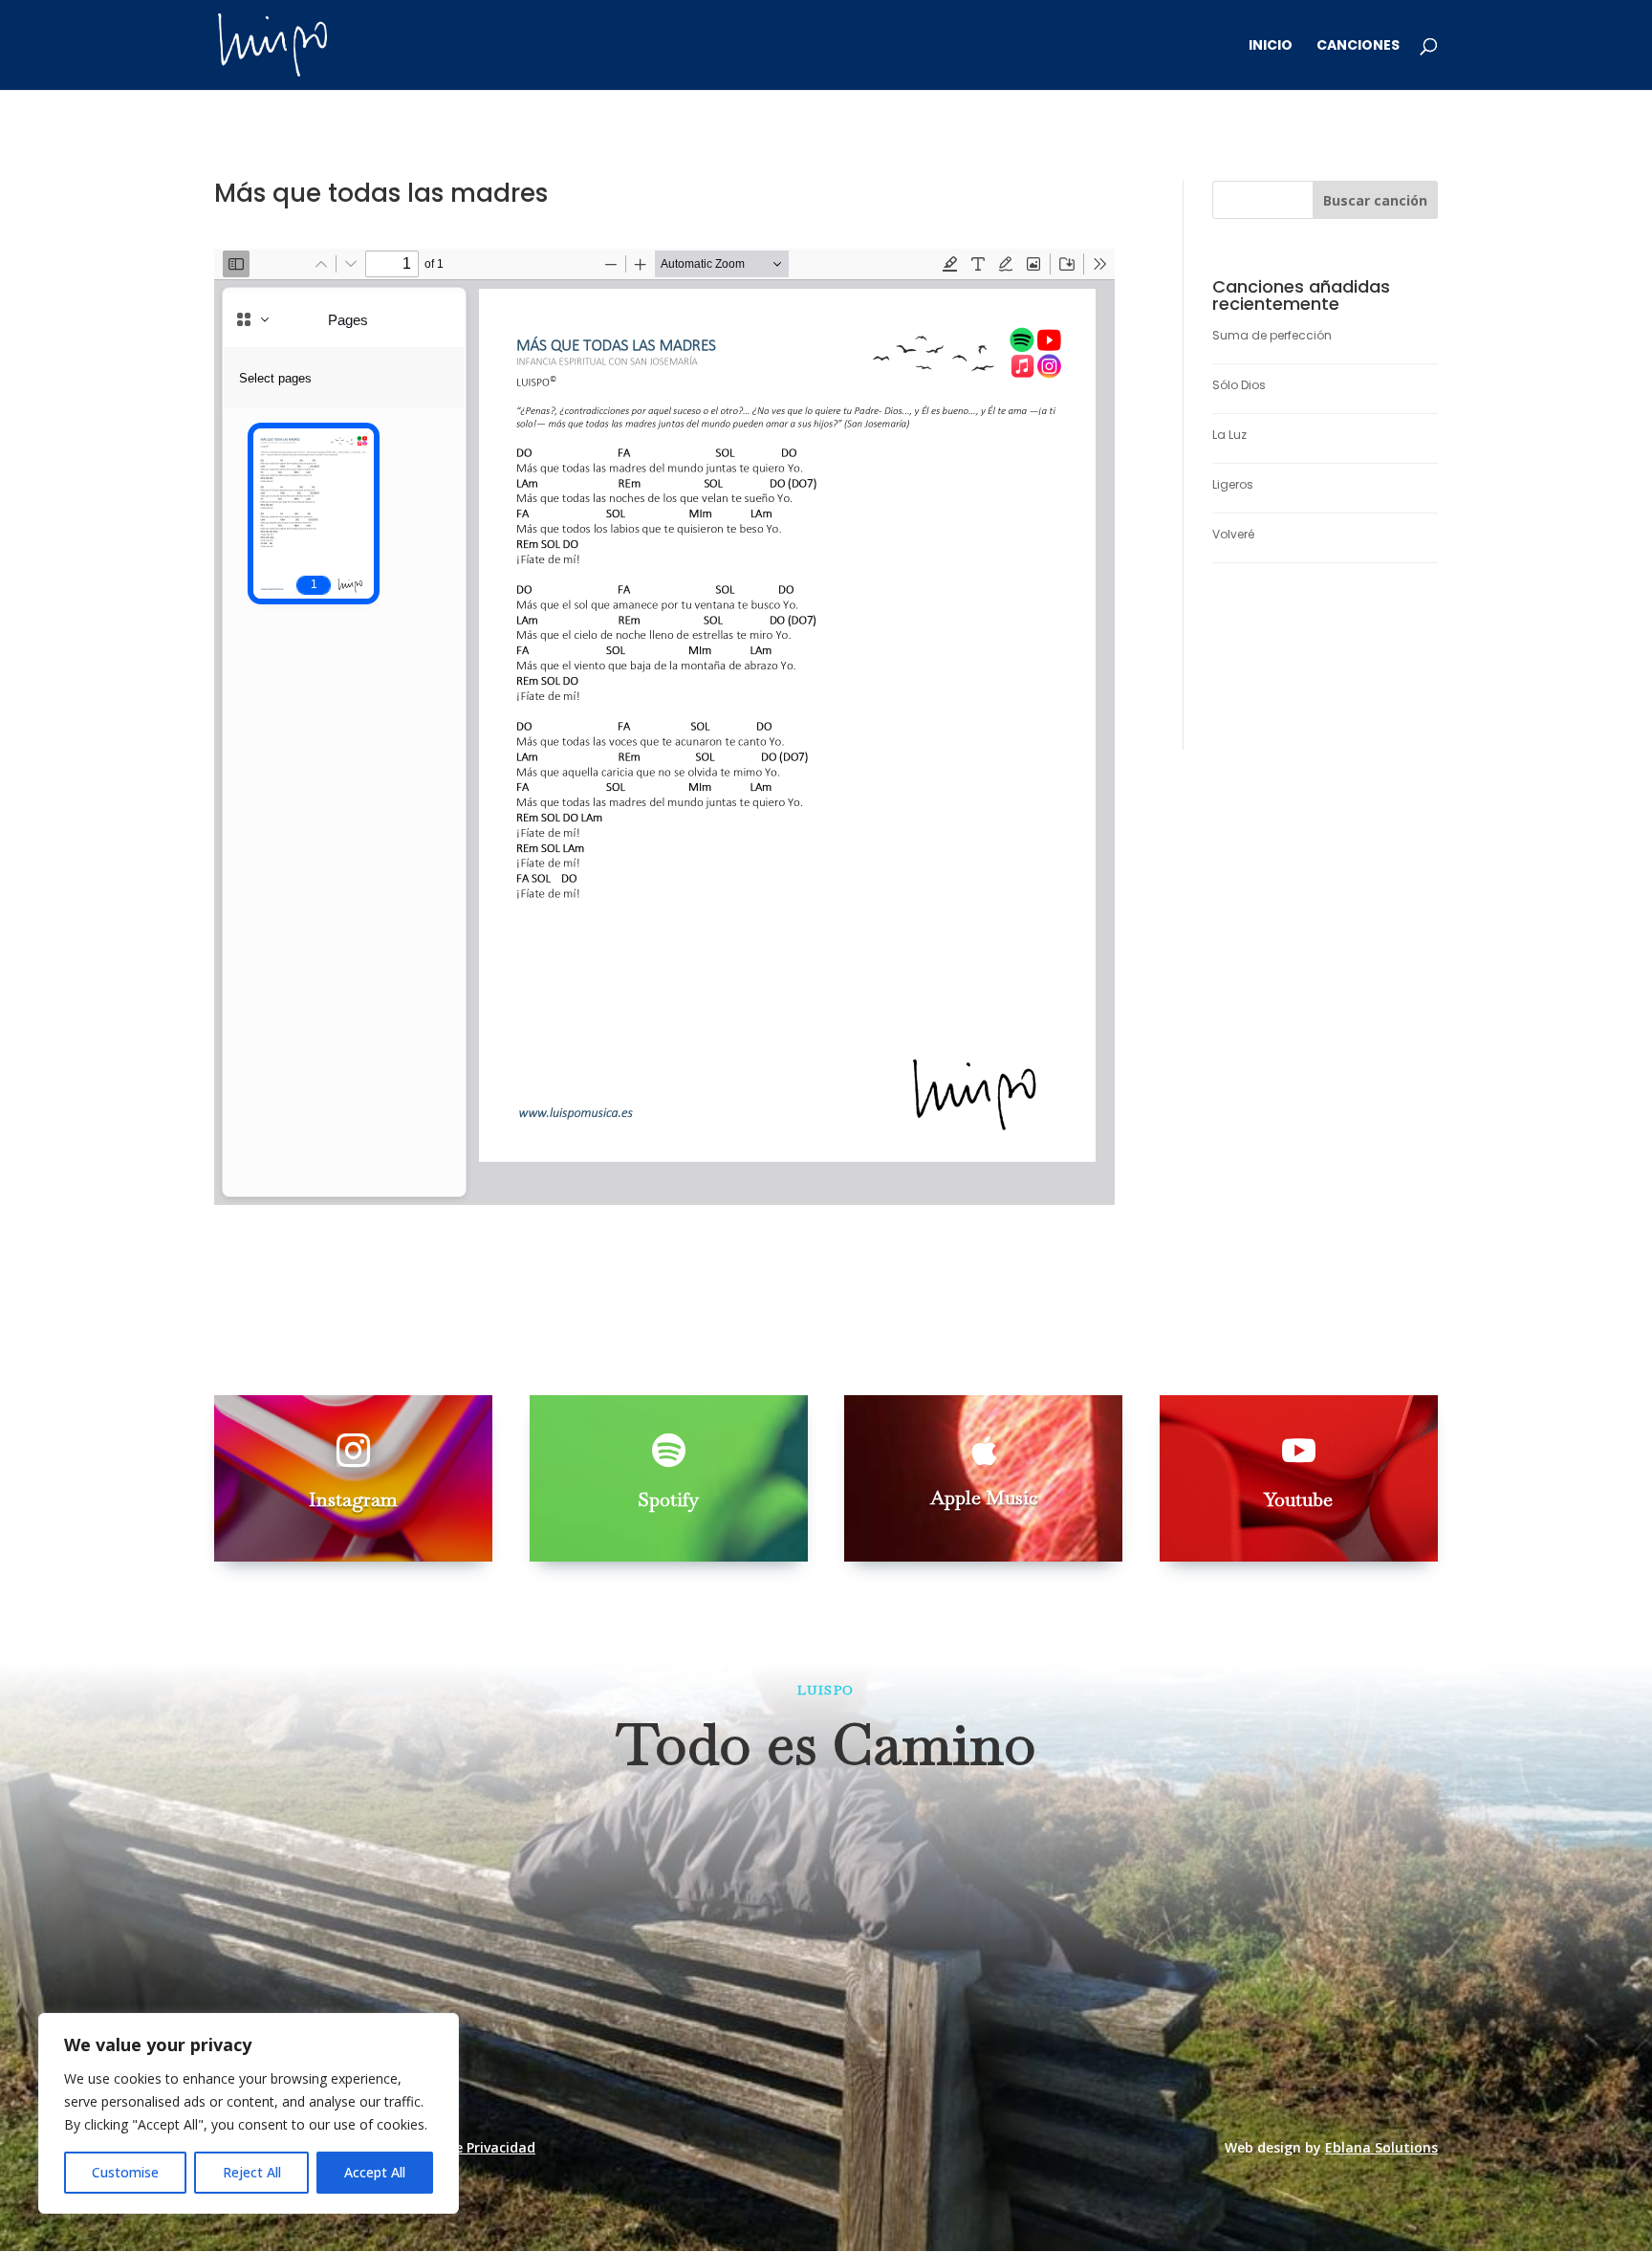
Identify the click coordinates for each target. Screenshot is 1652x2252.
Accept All (375, 2172)
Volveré (1233, 534)
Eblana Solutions (1381, 2147)
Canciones (1358, 46)
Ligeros (1233, 484)
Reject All (252, 2172)
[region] (249, 2113)
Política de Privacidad (464, 2147)
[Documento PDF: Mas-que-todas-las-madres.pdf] (664, 727)
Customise (125, 2172)
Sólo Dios (1239, 385)
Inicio (1271, 46)
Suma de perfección (1272, 335)
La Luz (1229, 435)
